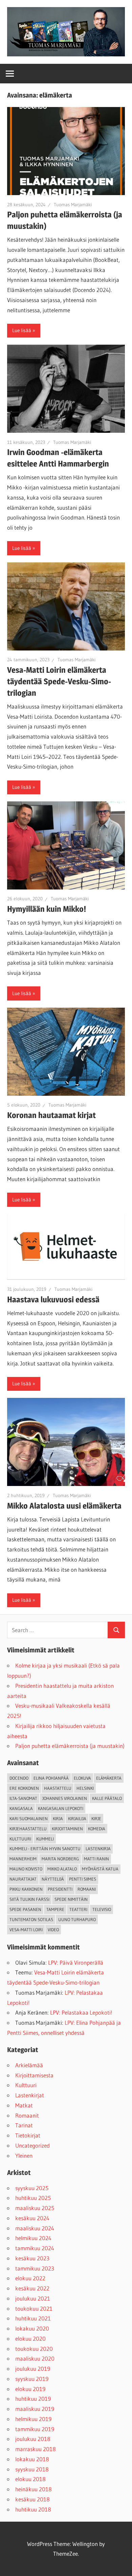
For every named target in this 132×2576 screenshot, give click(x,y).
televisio (102, 1909)
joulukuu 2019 (33, 2369)
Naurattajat (23, 1879)
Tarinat (24, 2125)
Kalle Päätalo (107, 1798)
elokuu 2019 (30, 2389)
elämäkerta (109, 1778)
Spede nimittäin (71, 1899)
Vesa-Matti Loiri (26, 1930)
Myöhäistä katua (100, 1869)
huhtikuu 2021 (33, 2318)
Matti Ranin (96, 1859)
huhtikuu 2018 (33, 2509)
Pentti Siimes (83, 1879)
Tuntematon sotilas (31, 1919)
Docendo (19, 1778)
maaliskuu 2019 (35, 2409)
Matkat (24, 2105)
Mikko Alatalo (62, 1869)
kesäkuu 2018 (32, 2499)
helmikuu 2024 (33, 2238)
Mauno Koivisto (26, 1869)
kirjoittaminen (67, 1829)
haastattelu (58, 1788)
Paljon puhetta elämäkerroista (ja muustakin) (70, 1746)
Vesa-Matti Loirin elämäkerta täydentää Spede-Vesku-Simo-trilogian (59, 681)
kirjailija (77, 1818)
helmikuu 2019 (33, 2419)
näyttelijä (53, 1879)
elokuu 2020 (30, 2339)
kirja (58, 1818)
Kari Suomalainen (29, 1818)
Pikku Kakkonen (26, 1889)
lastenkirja (98, 1849)
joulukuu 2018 (33, 2439)
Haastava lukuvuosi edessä (53, 1299)
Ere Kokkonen (24, 1788)
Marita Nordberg (60, 1859)
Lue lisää (22, 330)
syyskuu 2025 (32, 2188)
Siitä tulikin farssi (29, 1899)
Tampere (55, 1909)
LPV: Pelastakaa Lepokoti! (81, 2012)
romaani (87, 1889)
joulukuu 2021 (33, 2298)
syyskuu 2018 (32, 2469)
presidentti (60, 1889)
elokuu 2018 (30, 2479)
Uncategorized (32, 2145)
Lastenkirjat (30, 2095)
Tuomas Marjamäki (73, 205)
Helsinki (85, 1788)
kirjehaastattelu (28, 1829)
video (53, 1930)
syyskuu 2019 (32, 2379)
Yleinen (24, 2156)
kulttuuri (20, 1839)
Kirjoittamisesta (34, 2075)
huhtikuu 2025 (33, 2198)
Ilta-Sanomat (23, 1798)
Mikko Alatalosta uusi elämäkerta (64, 1506)
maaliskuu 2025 (35, 2208)
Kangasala (21, 1808)
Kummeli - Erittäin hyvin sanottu (45, 1849)
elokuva (82, 1778)
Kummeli (45, 1839)
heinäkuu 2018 (34, 2489)
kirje (96, 1818)
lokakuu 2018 (32, 2459)
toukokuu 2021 (34, 2308)
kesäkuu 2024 (32, 2218)
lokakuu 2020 (32, 2328)
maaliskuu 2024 (35, 2228)
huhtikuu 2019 (33, 2399)
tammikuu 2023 (35, 2268)
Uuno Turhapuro (77, 1919)
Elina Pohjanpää (51, 1778)
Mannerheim (23, 1859)
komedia (97, 1829)
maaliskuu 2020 (35, 2358)
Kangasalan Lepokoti (61, 1808)
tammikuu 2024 (35, 2248)
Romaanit (27, 2115)
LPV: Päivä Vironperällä (76, 1962)
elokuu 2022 (30, 2278)
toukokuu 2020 (34, 2349)
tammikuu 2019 (35, 2429)
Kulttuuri (26, 2085)
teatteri (78, 1909)
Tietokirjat (28, 2135)
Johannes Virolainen (65, 1798)
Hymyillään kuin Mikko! (47, 909)
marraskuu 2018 (36, 2449)
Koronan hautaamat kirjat (51, 1115)
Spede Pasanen (25, 1909)
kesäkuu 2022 (32, 2288)
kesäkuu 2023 (32, 2258)
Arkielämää (29, 2065)
